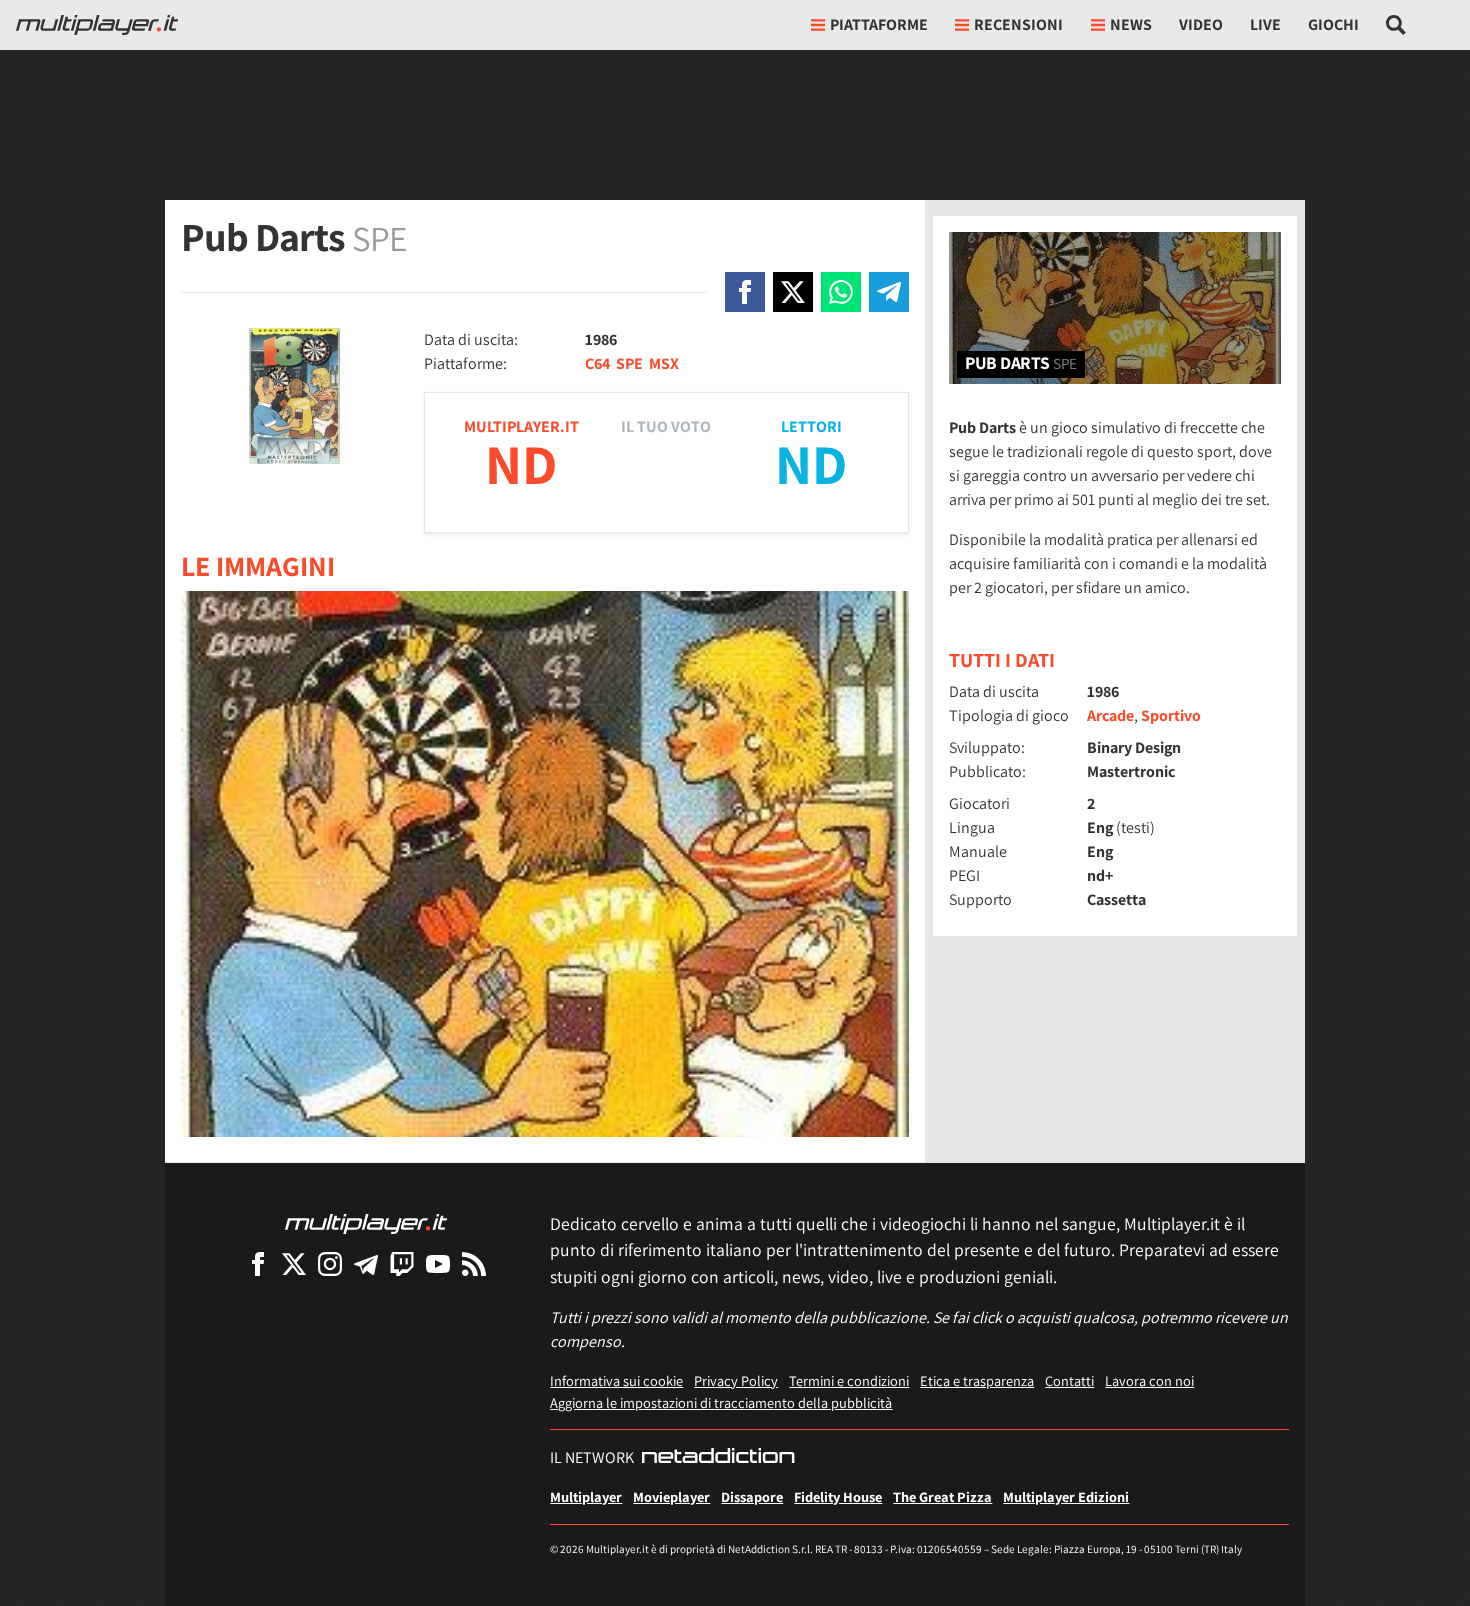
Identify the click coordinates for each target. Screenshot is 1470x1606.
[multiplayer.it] (366, 1222)
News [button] (1131, 24)
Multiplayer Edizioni (1066, 1496)
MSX (664, 363)
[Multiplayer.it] (97, 25)
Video (1201, 24)
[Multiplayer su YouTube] (438, 1263)
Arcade (1110, 715)
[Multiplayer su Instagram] (330, 1263)
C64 (597, 363)
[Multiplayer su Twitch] (402, 1263)
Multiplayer (586, 1496)
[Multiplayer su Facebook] (258, 1263)
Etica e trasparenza (977, 1380)
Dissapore (752, 1496)
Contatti (1069, 1380)
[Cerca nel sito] (1396, 25)
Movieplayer (671, 1496)
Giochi (1333, 24)
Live (1265, 24)
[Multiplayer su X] (294, 1263)
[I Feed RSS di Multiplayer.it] (474, 1263)
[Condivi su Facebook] (745, 292)
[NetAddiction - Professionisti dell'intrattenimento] (718, 1458)
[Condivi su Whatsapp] (841, 292)
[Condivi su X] (793, 292)
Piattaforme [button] (879, 24)
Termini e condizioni (849, 1380)
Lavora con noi (1149, 1380)
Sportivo (1171, 715)
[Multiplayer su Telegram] (366, 1263)
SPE (629, 363)
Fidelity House (838, 1496)
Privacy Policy (736, 1380)
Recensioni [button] (1018, 24)
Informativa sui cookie (616, 1380)
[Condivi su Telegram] (889, 292)
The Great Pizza (942, 1496)
